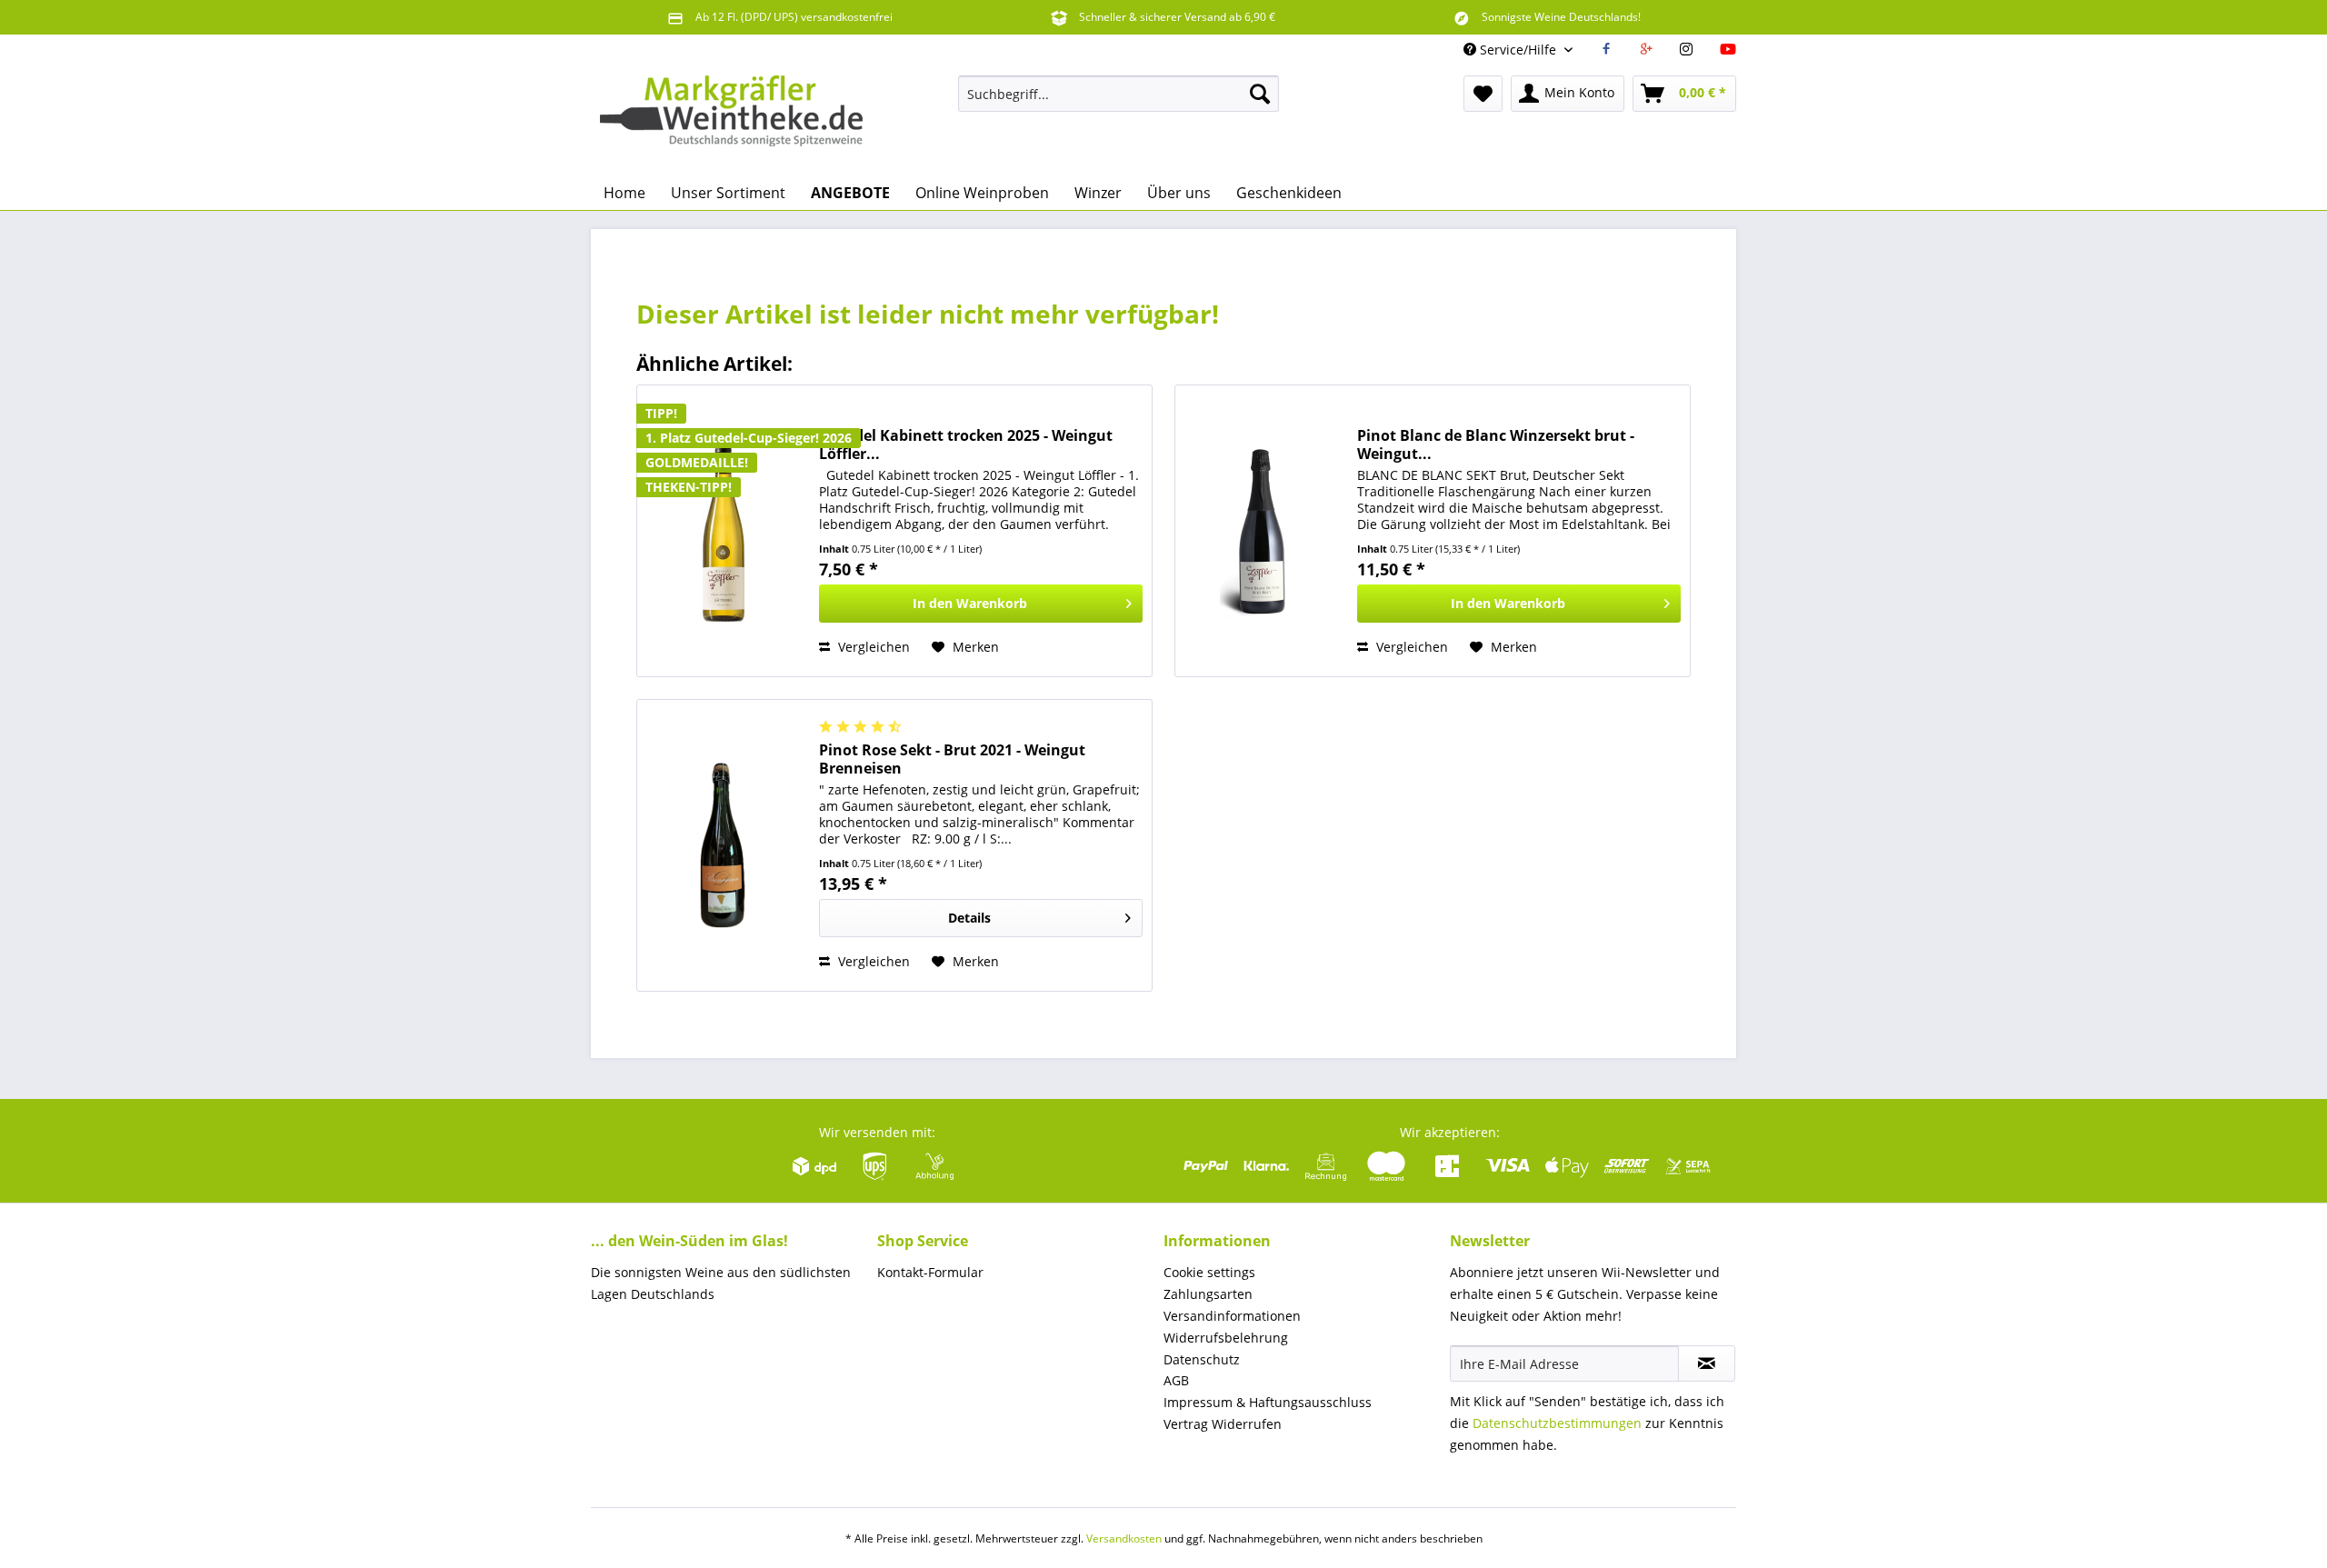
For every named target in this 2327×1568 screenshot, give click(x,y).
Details (969, 918)
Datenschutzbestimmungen (1557, 1423)
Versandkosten (1124, 1538)
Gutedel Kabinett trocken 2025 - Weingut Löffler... (966, 444)
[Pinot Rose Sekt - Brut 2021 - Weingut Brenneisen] (724, 845)
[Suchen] (1260, 94)
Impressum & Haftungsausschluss (1268, 1402)
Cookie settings (1209, 1272)
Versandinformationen (1232, 1316)
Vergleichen (872, 647)
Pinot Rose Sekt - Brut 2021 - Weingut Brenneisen (952, 759)
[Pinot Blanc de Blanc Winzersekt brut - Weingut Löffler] (1262, 531)
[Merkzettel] (1483, 94)
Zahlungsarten (1208, 1294)
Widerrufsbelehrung (1226, 1338)
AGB (1176, 1380)
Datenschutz (1202, 1359)
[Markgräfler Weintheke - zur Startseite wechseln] (732, 121)
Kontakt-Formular (930, 1272)
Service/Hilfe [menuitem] (1518, 50)
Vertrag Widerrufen (1223, 1424)
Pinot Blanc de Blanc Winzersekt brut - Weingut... (1496, 444)
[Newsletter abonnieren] (1707, 1363)
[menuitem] (1119, 94)
